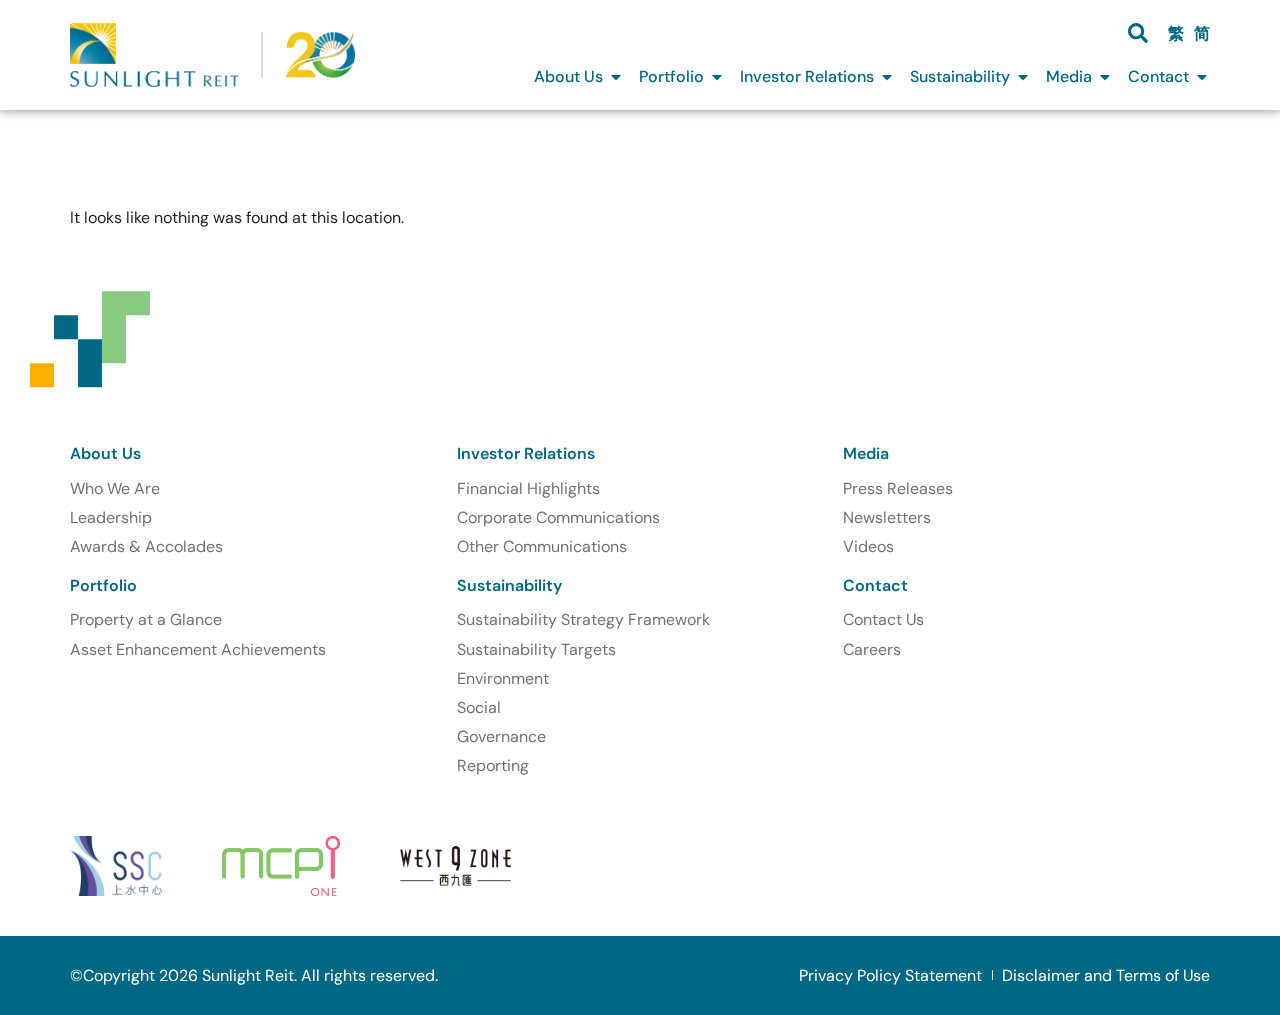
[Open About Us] (616, 77)
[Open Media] (1105, 77)
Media (866, 453)
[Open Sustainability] (1023, 77)
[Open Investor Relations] (887, 77)
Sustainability (509, 585)
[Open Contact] (1202, 77)
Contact (875, 585)
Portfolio (103, 585)
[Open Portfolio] (717, 77)
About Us (105, 453)
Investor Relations (526, 453)
